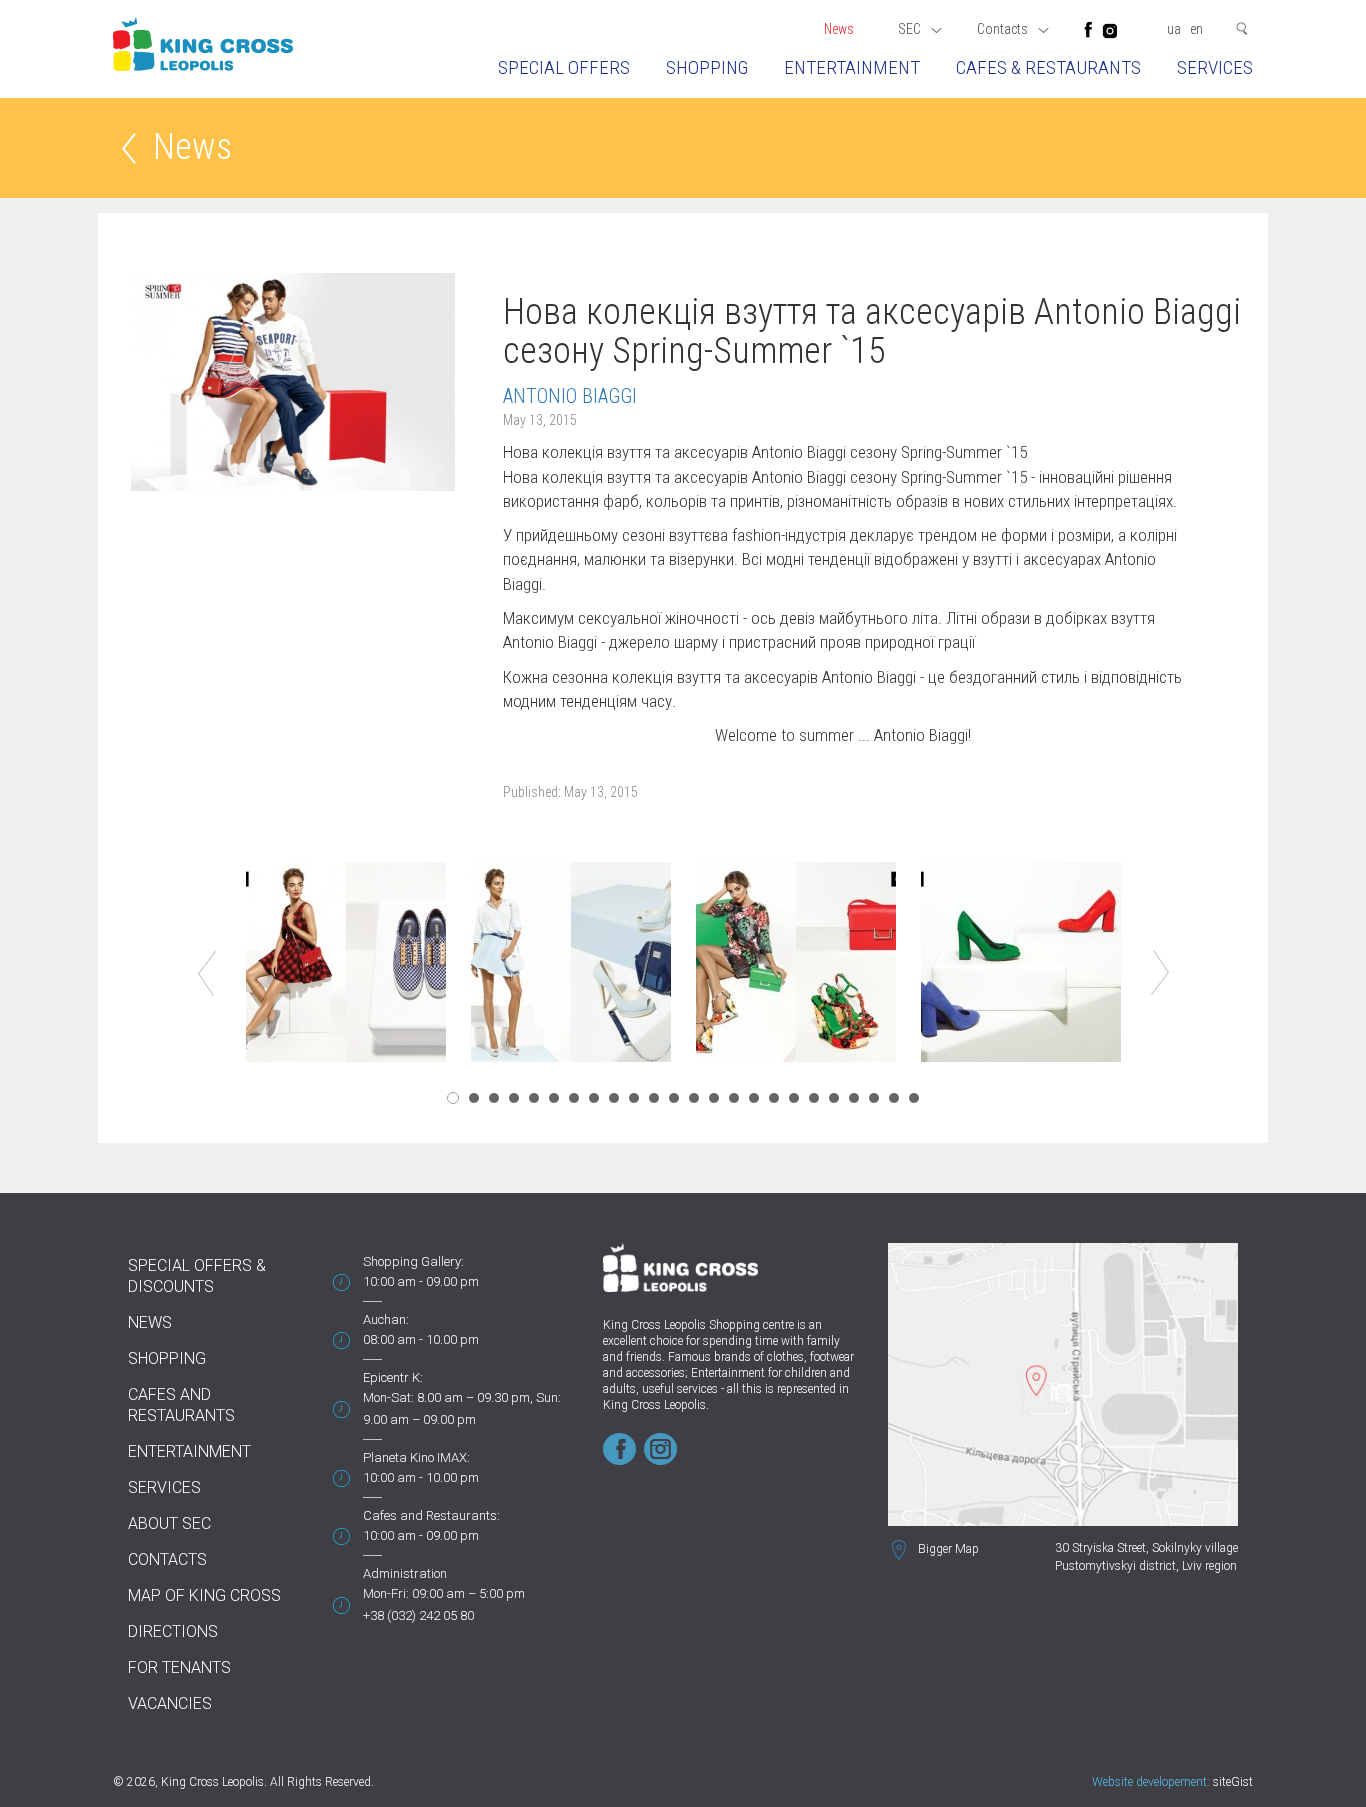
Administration (405, 1573)
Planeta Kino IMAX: (416, 1457)
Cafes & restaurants (1048, 67)
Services (1215, 67)
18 (794, 1098)
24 (914, 1098)
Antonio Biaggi (570, 396)
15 (734, 1098)
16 (754, 1098)
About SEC (169, 1523)
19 (814, 1098)
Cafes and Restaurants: (431, 1515)
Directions (173, 1631)
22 (874, 1098)
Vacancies (170, 1703)
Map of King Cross (204, 1595)
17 (774, 1098)
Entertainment (852, 67)
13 (694, 1098)
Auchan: (386, 1319)
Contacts (167, 1559)
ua (1174, 29)
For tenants (179, 1667)
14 (714, 1098)
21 (854, 1098)
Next (1160, 973)
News (839, 29)
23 (894, 1098)
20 (834, 1098)
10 (634, 1098)
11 (654, 1098)
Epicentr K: (393, 1377)
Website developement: (1151, 1782)
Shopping (707, 67)
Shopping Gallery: (413, 1261)
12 (674, 1098)
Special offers (564, 67)
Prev (207, 973)
